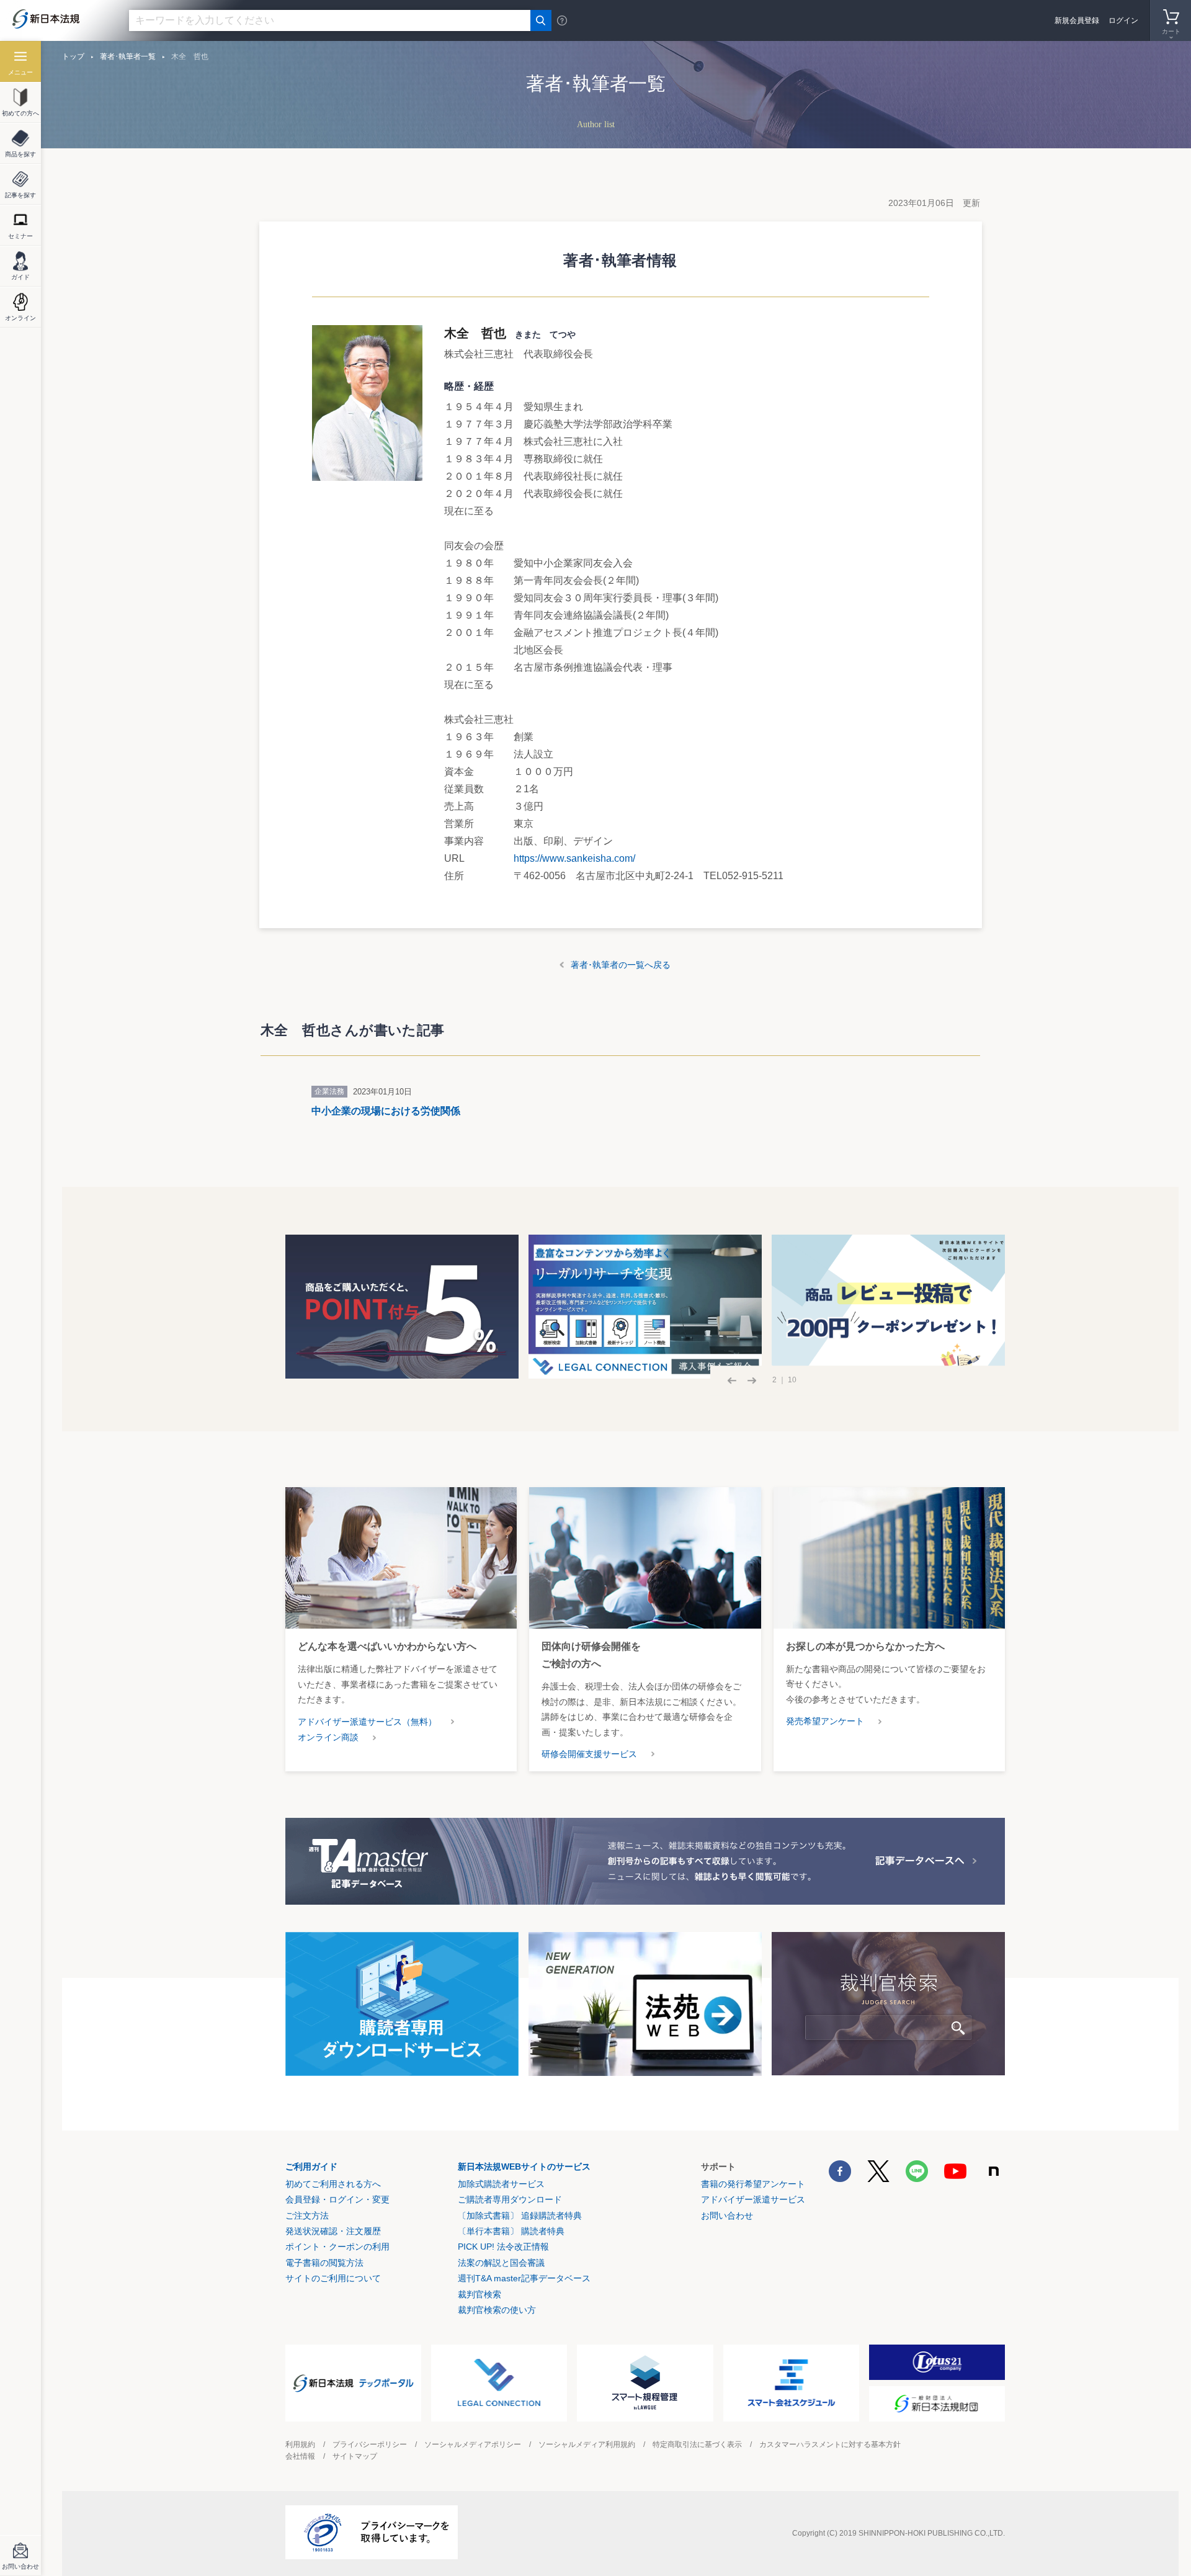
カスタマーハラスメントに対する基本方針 (830, 2444)
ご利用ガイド (311, 2167)
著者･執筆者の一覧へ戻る (621, 965)
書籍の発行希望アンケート (753, 2184)
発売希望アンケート (825, 1721)
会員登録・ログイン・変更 (337, 2199)
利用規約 (300, 2444)
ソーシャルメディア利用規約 (587, 2444)
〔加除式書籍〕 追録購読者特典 (520, 2216)
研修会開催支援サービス (589, 1754)
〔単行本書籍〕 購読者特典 (511, 2231)
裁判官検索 (480, 2294)
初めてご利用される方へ (333, 2184)
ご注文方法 (307, 2216)
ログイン (1123, 20)
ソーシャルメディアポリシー (473, 2444)
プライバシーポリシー (370, 2444)
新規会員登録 (1077, 20)
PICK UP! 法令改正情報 (503, 2247)
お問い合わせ (727, 2216)
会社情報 (300, 2456)
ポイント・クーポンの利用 (337, 2247)
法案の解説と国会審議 (501, 2263)
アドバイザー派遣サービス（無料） (367, 1722)
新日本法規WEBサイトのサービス (524, 2167)
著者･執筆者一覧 (128, 56)
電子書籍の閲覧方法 (324, 2263)
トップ (73, 56)
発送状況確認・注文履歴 (333, 2231)
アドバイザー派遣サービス (753, 2199)
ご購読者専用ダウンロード (510, 2199)
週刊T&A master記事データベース (524, 2278)
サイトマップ (355, 2456)
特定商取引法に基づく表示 (697, 2444)
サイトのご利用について (333, 2278)
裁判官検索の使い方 (497, 2310)
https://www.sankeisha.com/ (576, 858)
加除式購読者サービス (501, 2184)
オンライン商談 (328, 1737)
